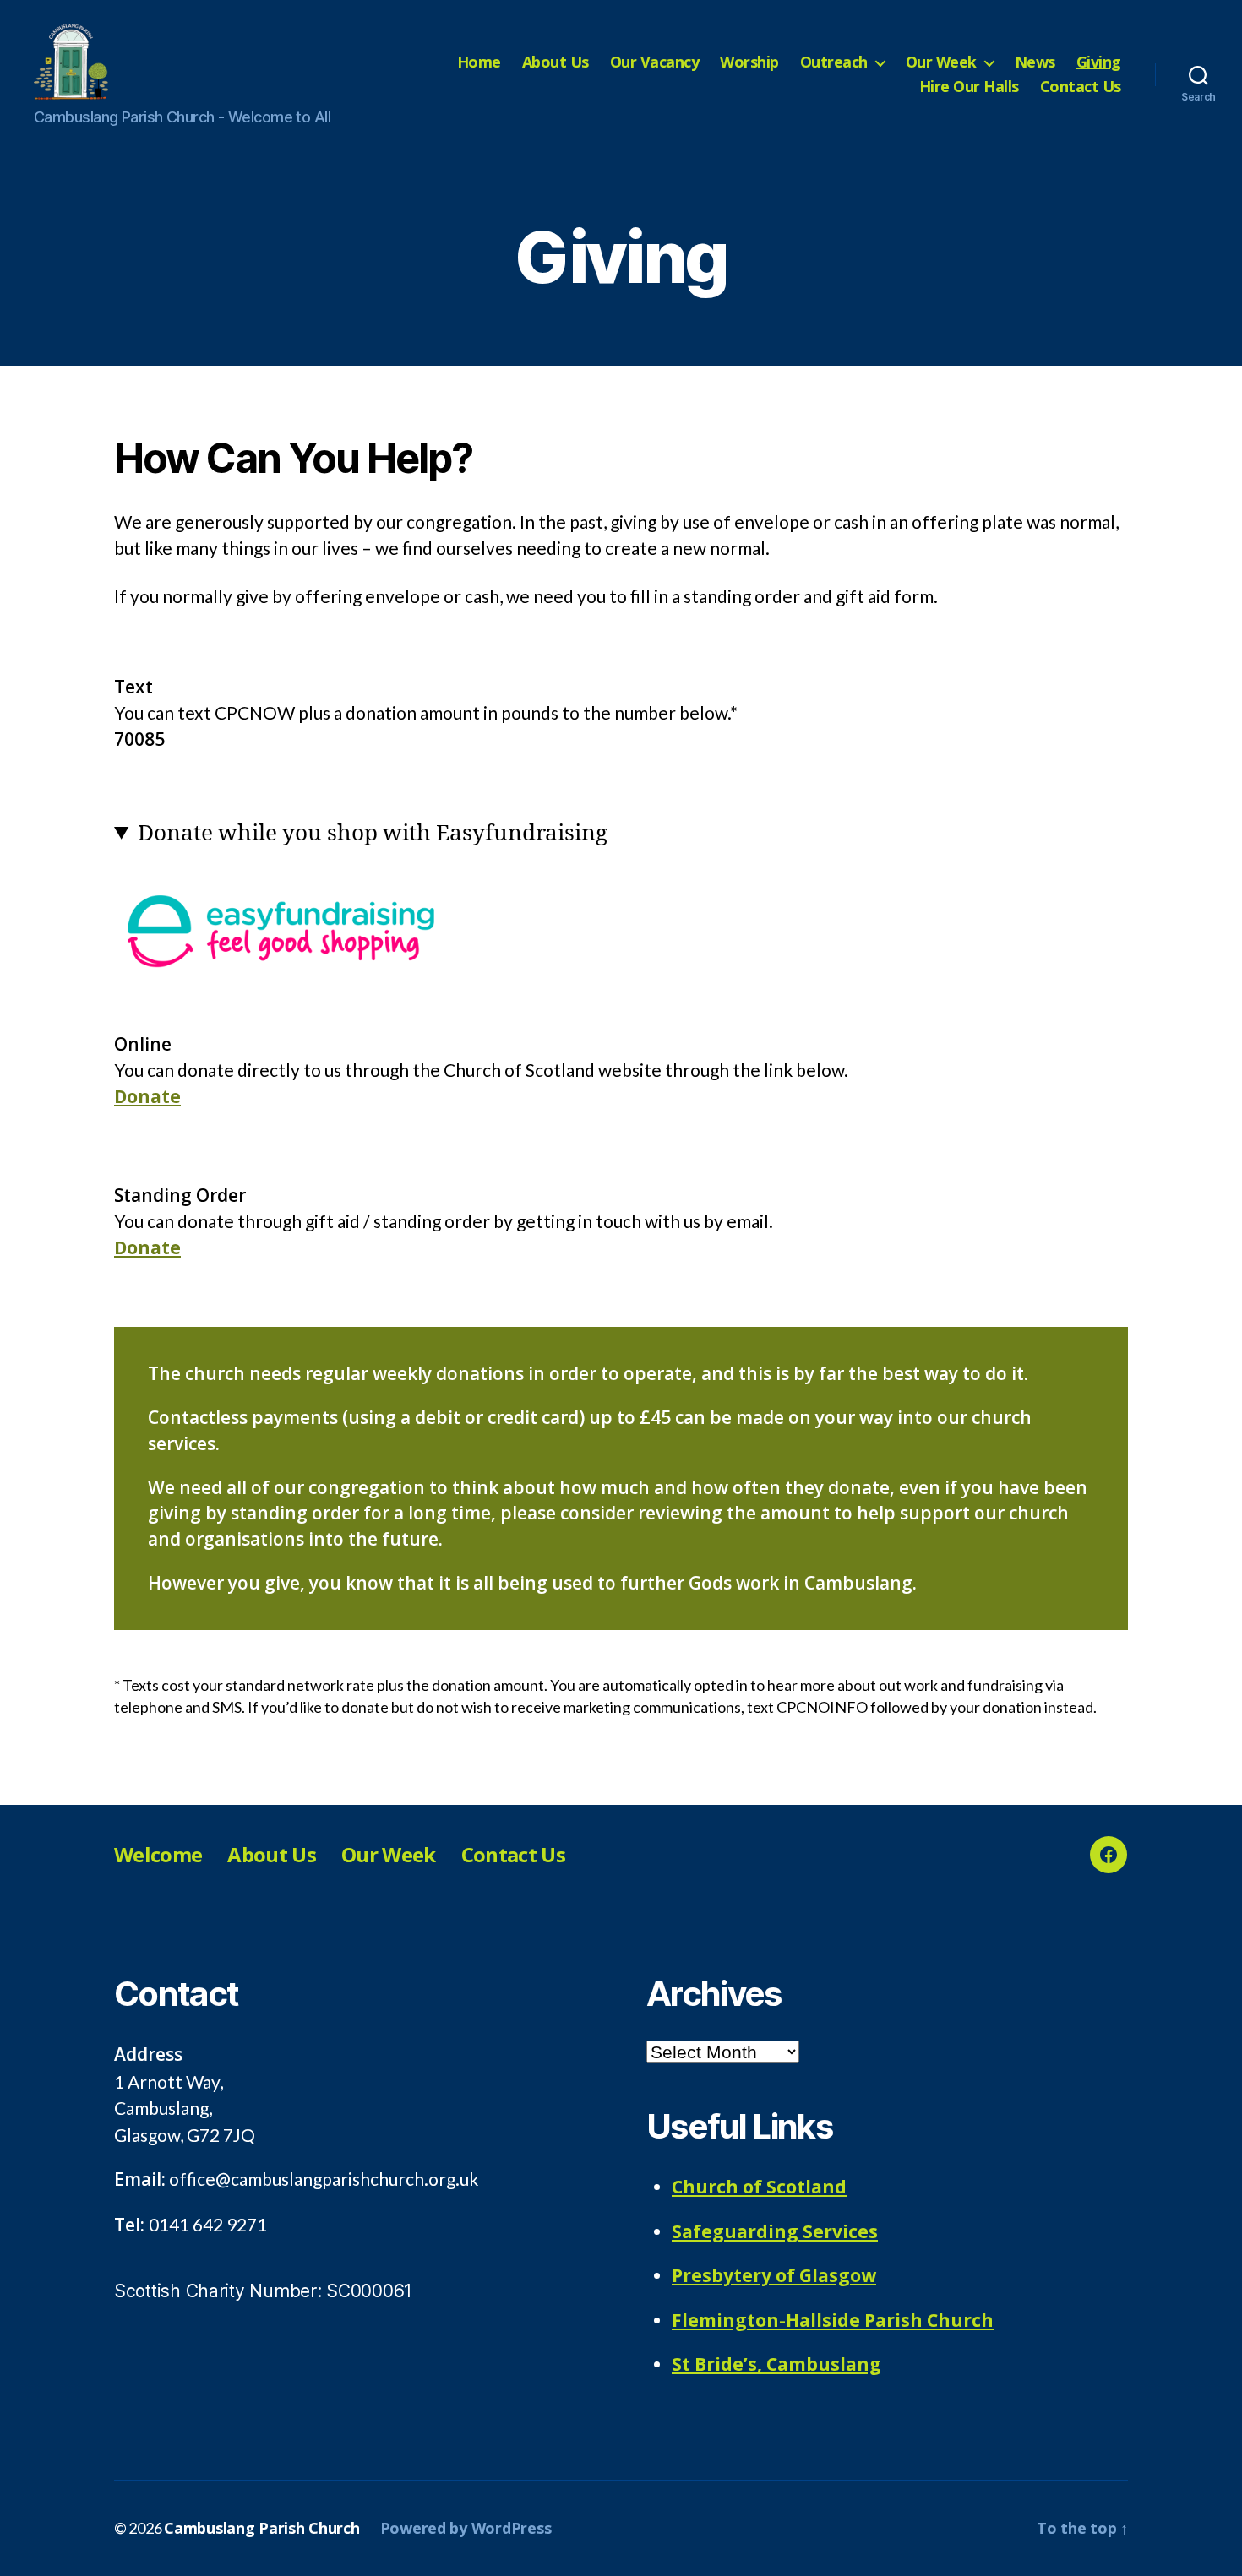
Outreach (834, 62)
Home (479, 62)
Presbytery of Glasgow (774, 2275)
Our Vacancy (655, 62)
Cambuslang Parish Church (262, 2528)
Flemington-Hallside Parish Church (833, 2320)
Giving (1099, 62)
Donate (147, 1096)
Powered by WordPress (466, 2528)
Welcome (158, 1854)
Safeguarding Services (775, 2231)
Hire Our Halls (969, 87)
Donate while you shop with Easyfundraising (373, 834)
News (1035, 62)
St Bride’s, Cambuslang (776, 2364)
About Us (556, 62)
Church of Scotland (759, 2187)
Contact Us (1081, 87)
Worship (749, 62)
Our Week (941, 62)
